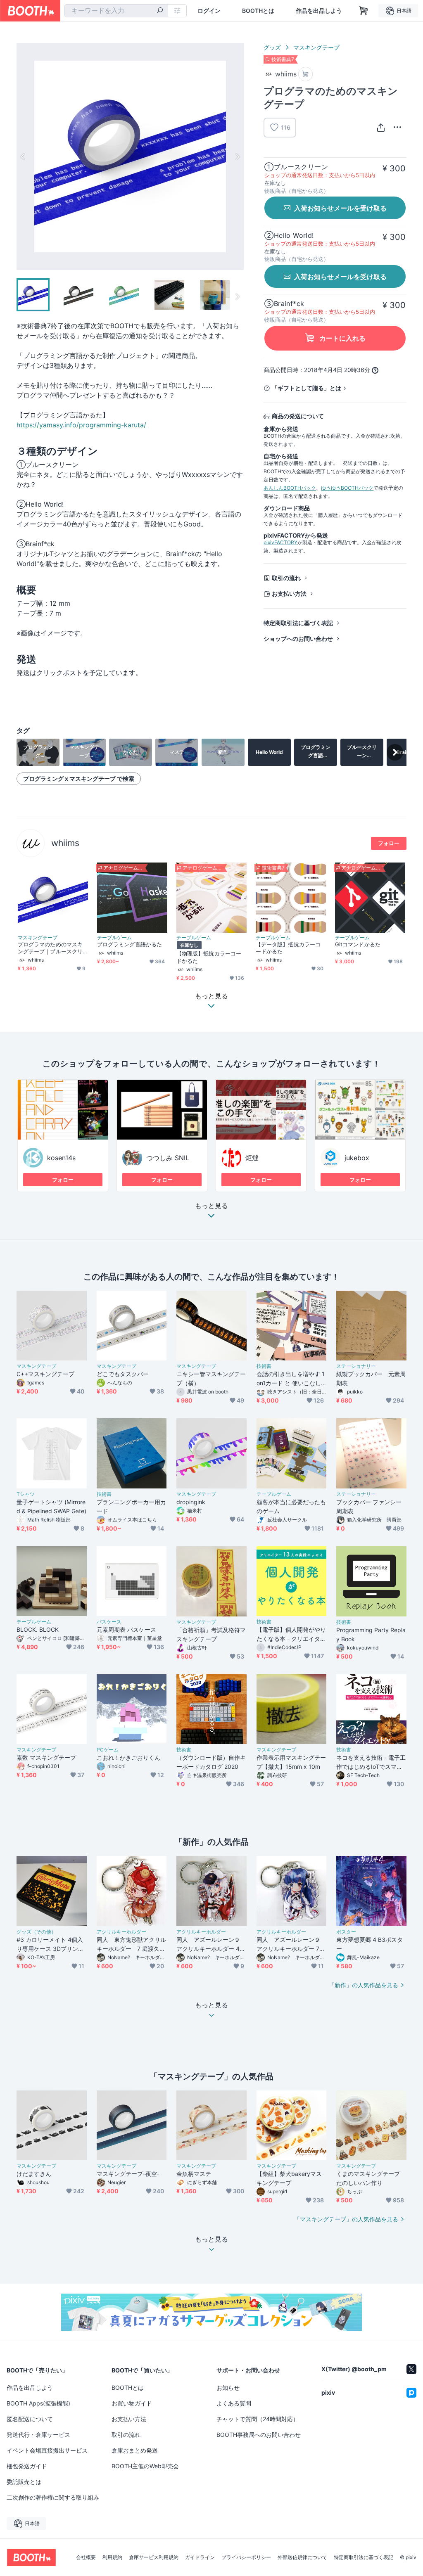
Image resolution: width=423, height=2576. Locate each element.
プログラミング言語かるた (130, 944)
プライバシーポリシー (246, 2557)
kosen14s (61, 1158)
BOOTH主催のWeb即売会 (145, 2466)
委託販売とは (24, 2482)
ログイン (209, 11)
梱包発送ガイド (27, 2466)
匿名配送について (30, 2419)
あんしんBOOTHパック (290, 488)
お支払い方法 (289, 594)
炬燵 (252, 1158)
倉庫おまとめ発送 (135, 2450)
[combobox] (116, 11)
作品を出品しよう (319, 11)
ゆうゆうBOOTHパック (347, 488)
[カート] (305, 74)
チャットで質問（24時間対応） (258, 2419)
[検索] (160, 11)
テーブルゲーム (114, 938)
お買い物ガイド (132, 2403)
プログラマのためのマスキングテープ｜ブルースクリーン (50, 948)
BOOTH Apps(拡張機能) (38, 2403)
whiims (65, 843)
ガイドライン (200, 2557)
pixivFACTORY (280, 542)
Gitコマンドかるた (358, 944)
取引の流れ (286, 578)
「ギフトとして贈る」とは (307, 388)
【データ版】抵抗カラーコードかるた (288, 948)
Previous (23, 156)
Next (237, 156)
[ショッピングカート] (364, 11)
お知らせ (228, 2388)
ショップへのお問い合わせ (298, 639)
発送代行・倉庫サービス (38, 2435)
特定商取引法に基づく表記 (298, 623)
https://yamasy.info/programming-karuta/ (81, 425)
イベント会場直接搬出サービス (47, 2450)
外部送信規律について (302, 2557)
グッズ (272, 47)
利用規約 (112, 2557)
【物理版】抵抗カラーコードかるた (209, 957)
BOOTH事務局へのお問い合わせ (259, 2435)
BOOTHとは (258, 11)
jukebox (357, 1158)
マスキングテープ (316, 47)
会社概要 (86, 2557)
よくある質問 (234, 2403)
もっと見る (211, 1206)
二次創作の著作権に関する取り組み (53, 2497)
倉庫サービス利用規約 (154, 2557)
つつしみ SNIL (168, 1158)
